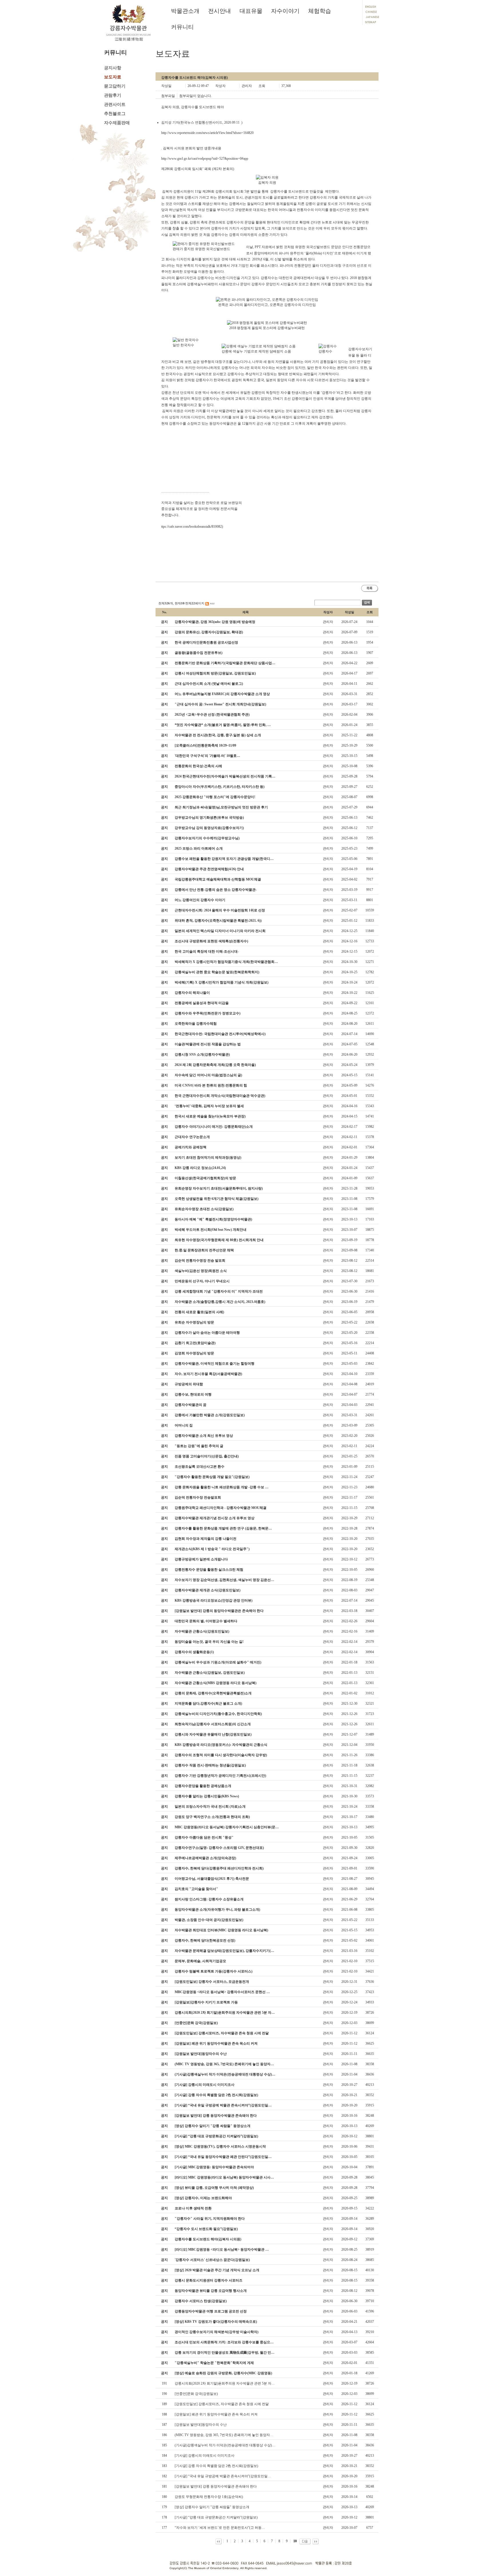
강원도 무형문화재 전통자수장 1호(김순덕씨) (209, 2497)
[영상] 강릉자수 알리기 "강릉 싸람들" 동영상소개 (212, 2507)
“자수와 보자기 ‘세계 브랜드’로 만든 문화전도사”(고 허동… (220, 2528)
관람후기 (113, 95)
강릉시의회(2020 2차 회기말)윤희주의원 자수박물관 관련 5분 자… (225, 2383)
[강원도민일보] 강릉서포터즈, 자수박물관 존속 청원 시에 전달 (222, 2404)
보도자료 (113, 77)
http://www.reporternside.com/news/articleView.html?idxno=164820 (207, 133)
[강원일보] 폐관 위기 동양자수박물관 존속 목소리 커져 (216, 2414)
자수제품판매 (117, 123)
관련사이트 (115, 104)
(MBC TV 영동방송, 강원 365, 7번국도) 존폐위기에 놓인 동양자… (224, 2435)
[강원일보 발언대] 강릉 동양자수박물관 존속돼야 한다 (216, 2486)
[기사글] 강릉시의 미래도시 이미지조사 (205, 2456)
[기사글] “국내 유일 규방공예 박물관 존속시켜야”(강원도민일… (223, 2476)
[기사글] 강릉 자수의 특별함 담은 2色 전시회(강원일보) (216, 2466)
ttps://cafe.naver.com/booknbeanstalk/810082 (192, 527)
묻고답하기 (115, 86)
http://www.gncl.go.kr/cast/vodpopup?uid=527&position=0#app (205, 159)
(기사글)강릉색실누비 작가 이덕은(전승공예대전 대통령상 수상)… (225, 2445)
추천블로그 (115, 114)
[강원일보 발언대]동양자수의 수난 (201, 2425)
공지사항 (113, 68)
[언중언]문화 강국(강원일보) (196, 2394)
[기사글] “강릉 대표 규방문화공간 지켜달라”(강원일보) (216, 2517)
